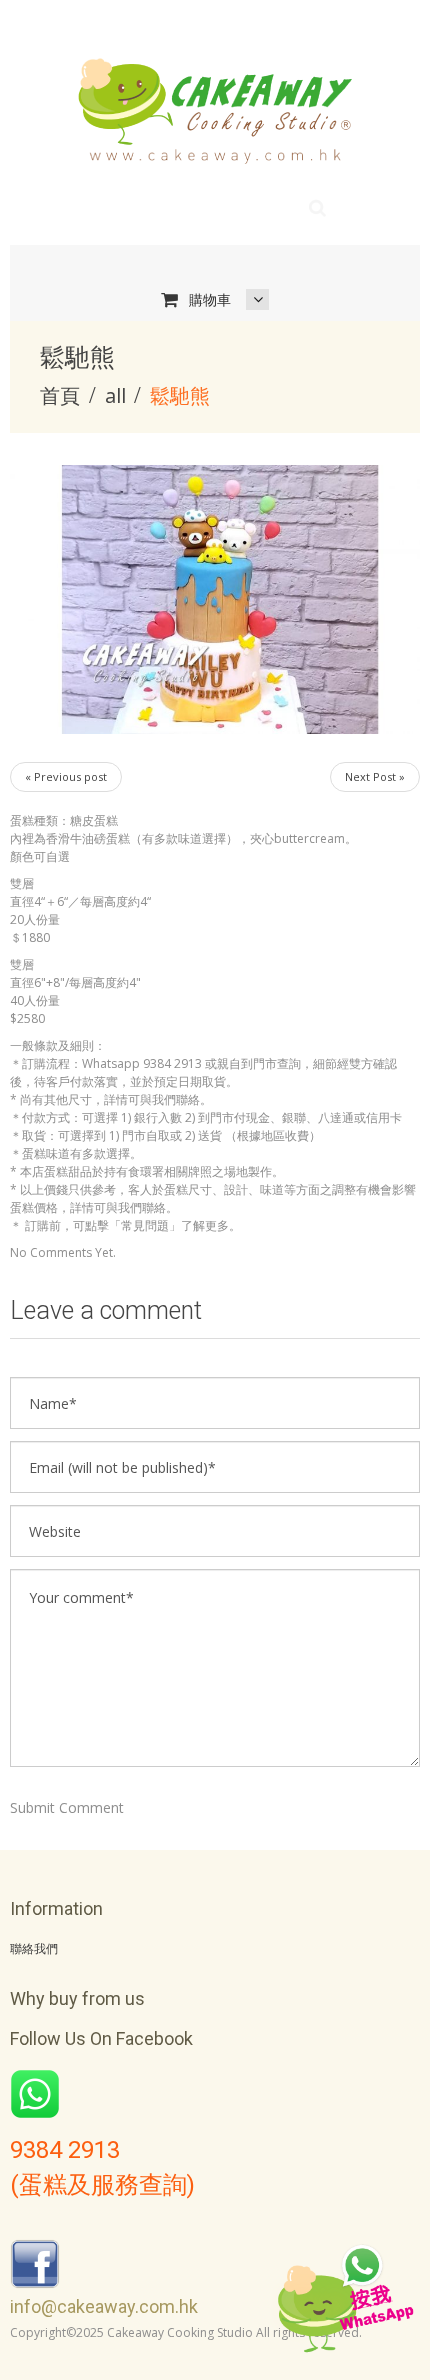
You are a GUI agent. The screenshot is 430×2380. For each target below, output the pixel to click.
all (115, 395)
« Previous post (66, 776)
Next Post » (375, 776)
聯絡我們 (34, 1949)
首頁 (60, 395)
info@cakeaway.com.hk (104, 2306)
